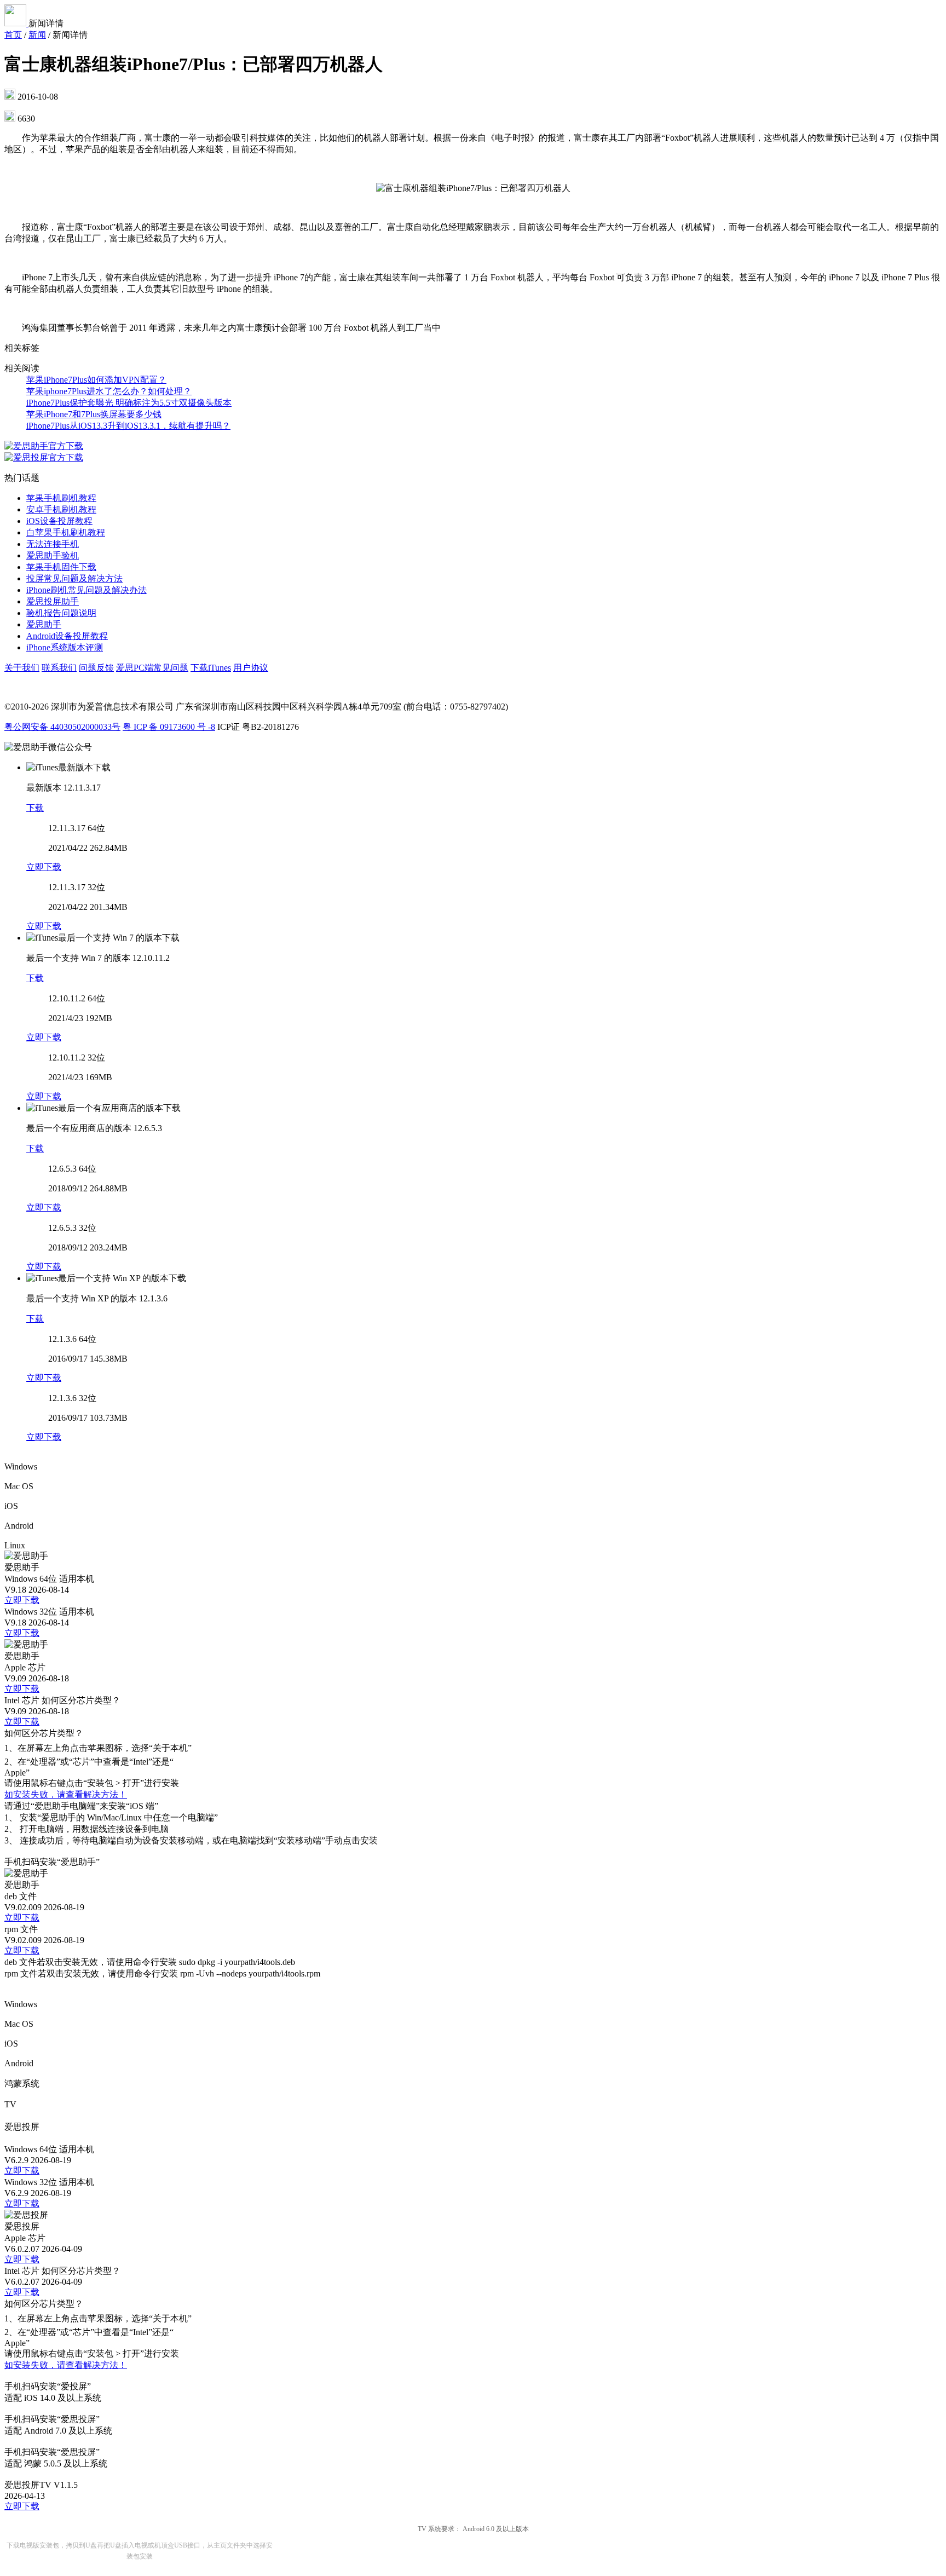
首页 (13, 35)
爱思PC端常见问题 (152, 668)
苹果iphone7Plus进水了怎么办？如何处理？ (109, 391)
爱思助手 (44, 624)
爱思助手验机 (53, 555)
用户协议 (251, 668)
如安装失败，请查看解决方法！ (66, 1794)
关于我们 (22, 668)
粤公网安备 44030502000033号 (62, 727)
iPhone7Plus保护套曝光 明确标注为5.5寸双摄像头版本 (129, 403)
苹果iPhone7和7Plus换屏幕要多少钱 (94, 414)
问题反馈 (96, 668)
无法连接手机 (53, 544)
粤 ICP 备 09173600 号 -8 (169, 727)
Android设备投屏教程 (67, 636)
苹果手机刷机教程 (61, 498)
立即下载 (44, 867)
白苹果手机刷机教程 (66, 532)
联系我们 (59, 668)
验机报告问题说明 (61, 613)
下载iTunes (211, 668)
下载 (35, 808)
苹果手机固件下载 (61, 567)
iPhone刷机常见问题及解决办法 (86, 590)
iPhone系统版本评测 (65, 647)
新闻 (37, 35)
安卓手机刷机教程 (61, 509)
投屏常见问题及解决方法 (74, 578)
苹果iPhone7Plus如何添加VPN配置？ (96, 380)
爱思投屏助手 (53, 601)
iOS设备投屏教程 (59, 521)
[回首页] (16, 23)
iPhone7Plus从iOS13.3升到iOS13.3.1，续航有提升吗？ (128, 426)
